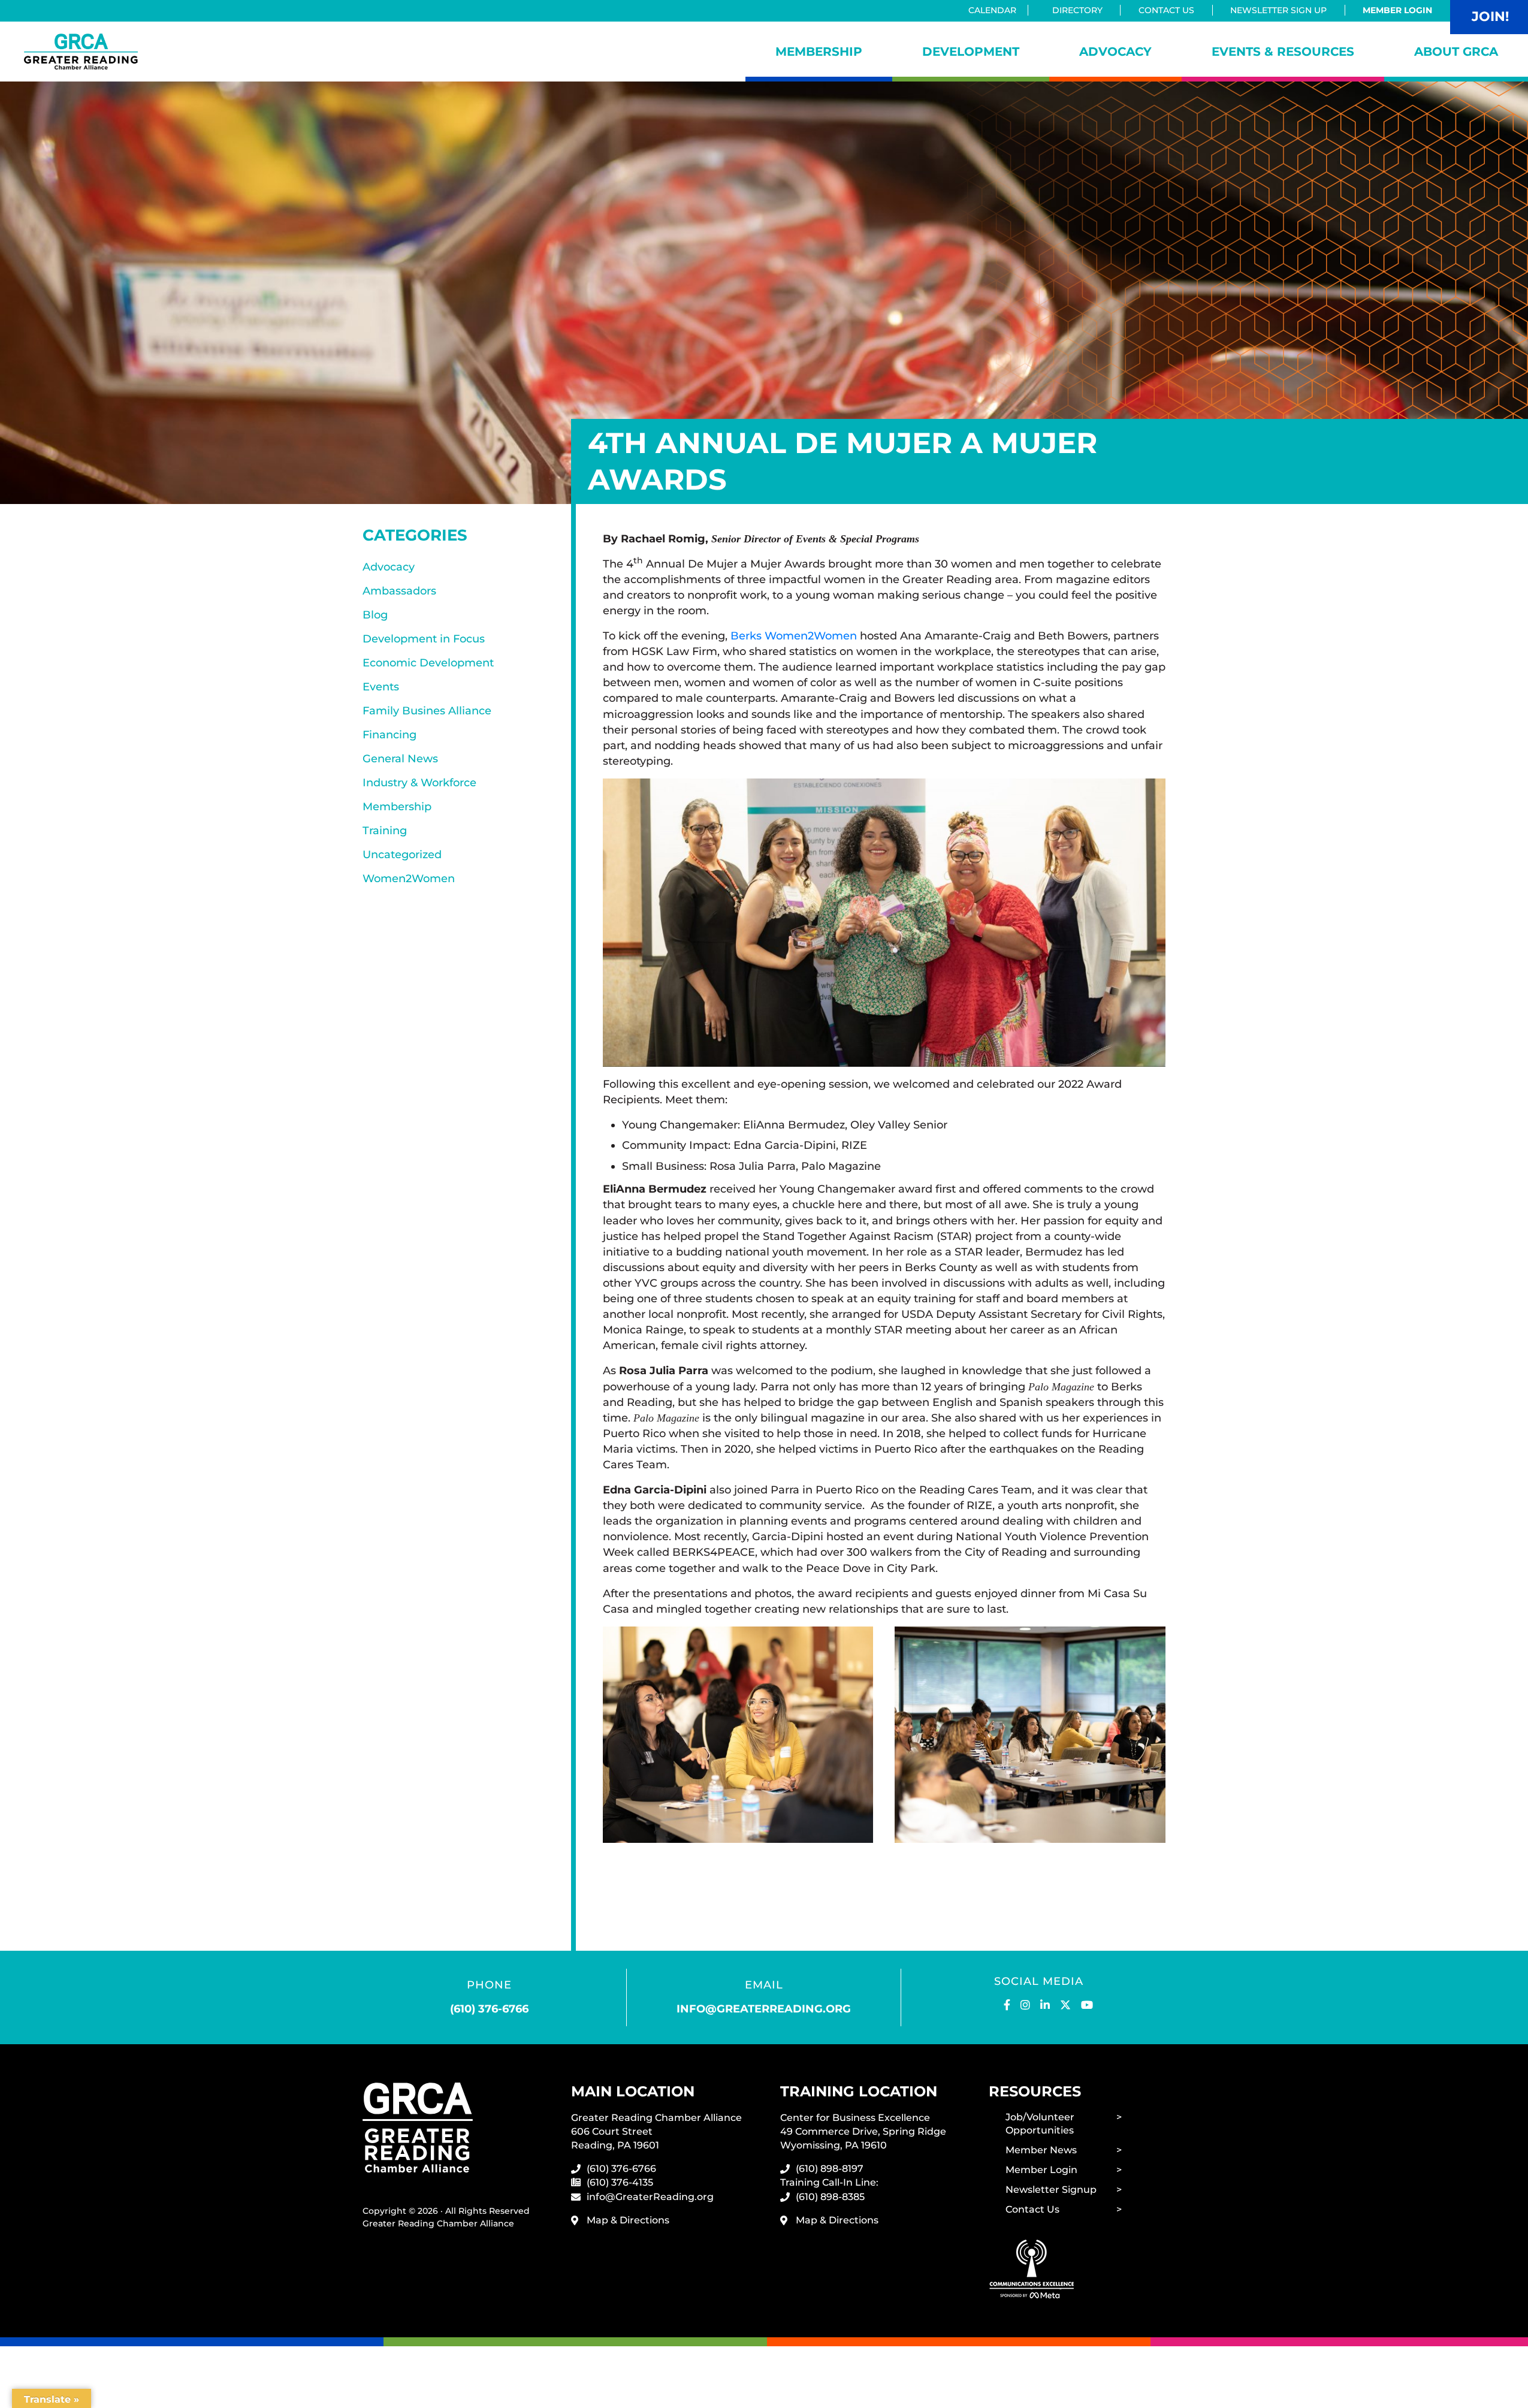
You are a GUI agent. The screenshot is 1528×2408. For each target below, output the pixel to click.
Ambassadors (399, 591)
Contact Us (1166, 10)
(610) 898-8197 (830, 2169)
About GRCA (1456, 52)
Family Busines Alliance (427, 711)
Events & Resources (1283, 52)
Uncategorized (402, 855)
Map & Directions (628, 2220)
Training (385, 831)
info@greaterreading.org (764, 2009)
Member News (1041, 2150)
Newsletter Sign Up (1278, 10)
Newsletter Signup (1051, 2190)
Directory (1077, 10)
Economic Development (428, 663)
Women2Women (409, 879)
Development (971, 52)
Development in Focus (424, 639)
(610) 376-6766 (489, 2009)
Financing (389, 735)
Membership (819, 52)
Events (381, 687)
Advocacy (1115, 52)
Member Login (1397, 10)
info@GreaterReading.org (650, 2197)
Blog (375, 615)
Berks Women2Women (794, 636)
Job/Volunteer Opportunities (1040, 2124)
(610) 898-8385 (830, 2197)
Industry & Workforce (419, 783)
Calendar (992, 10)
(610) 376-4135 (620, 2182)
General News (400, 759)
